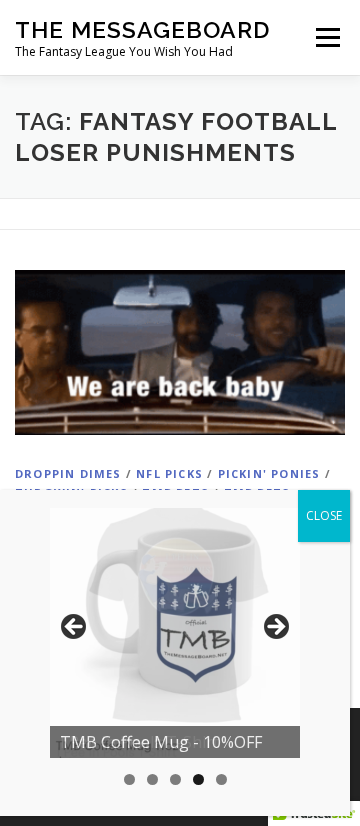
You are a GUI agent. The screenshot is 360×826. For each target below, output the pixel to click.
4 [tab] (198, 779)
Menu (326, 37)
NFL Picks (169, 473)
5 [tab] (221, 779)
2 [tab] (152, 779)
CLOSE (324, 515)
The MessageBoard (142, 29)
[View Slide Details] (175, 633)
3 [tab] (175, 779)
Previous (75, 628)
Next (275, 628)
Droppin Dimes (68, 473)
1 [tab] (129, 779)
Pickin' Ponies (269, 473)
